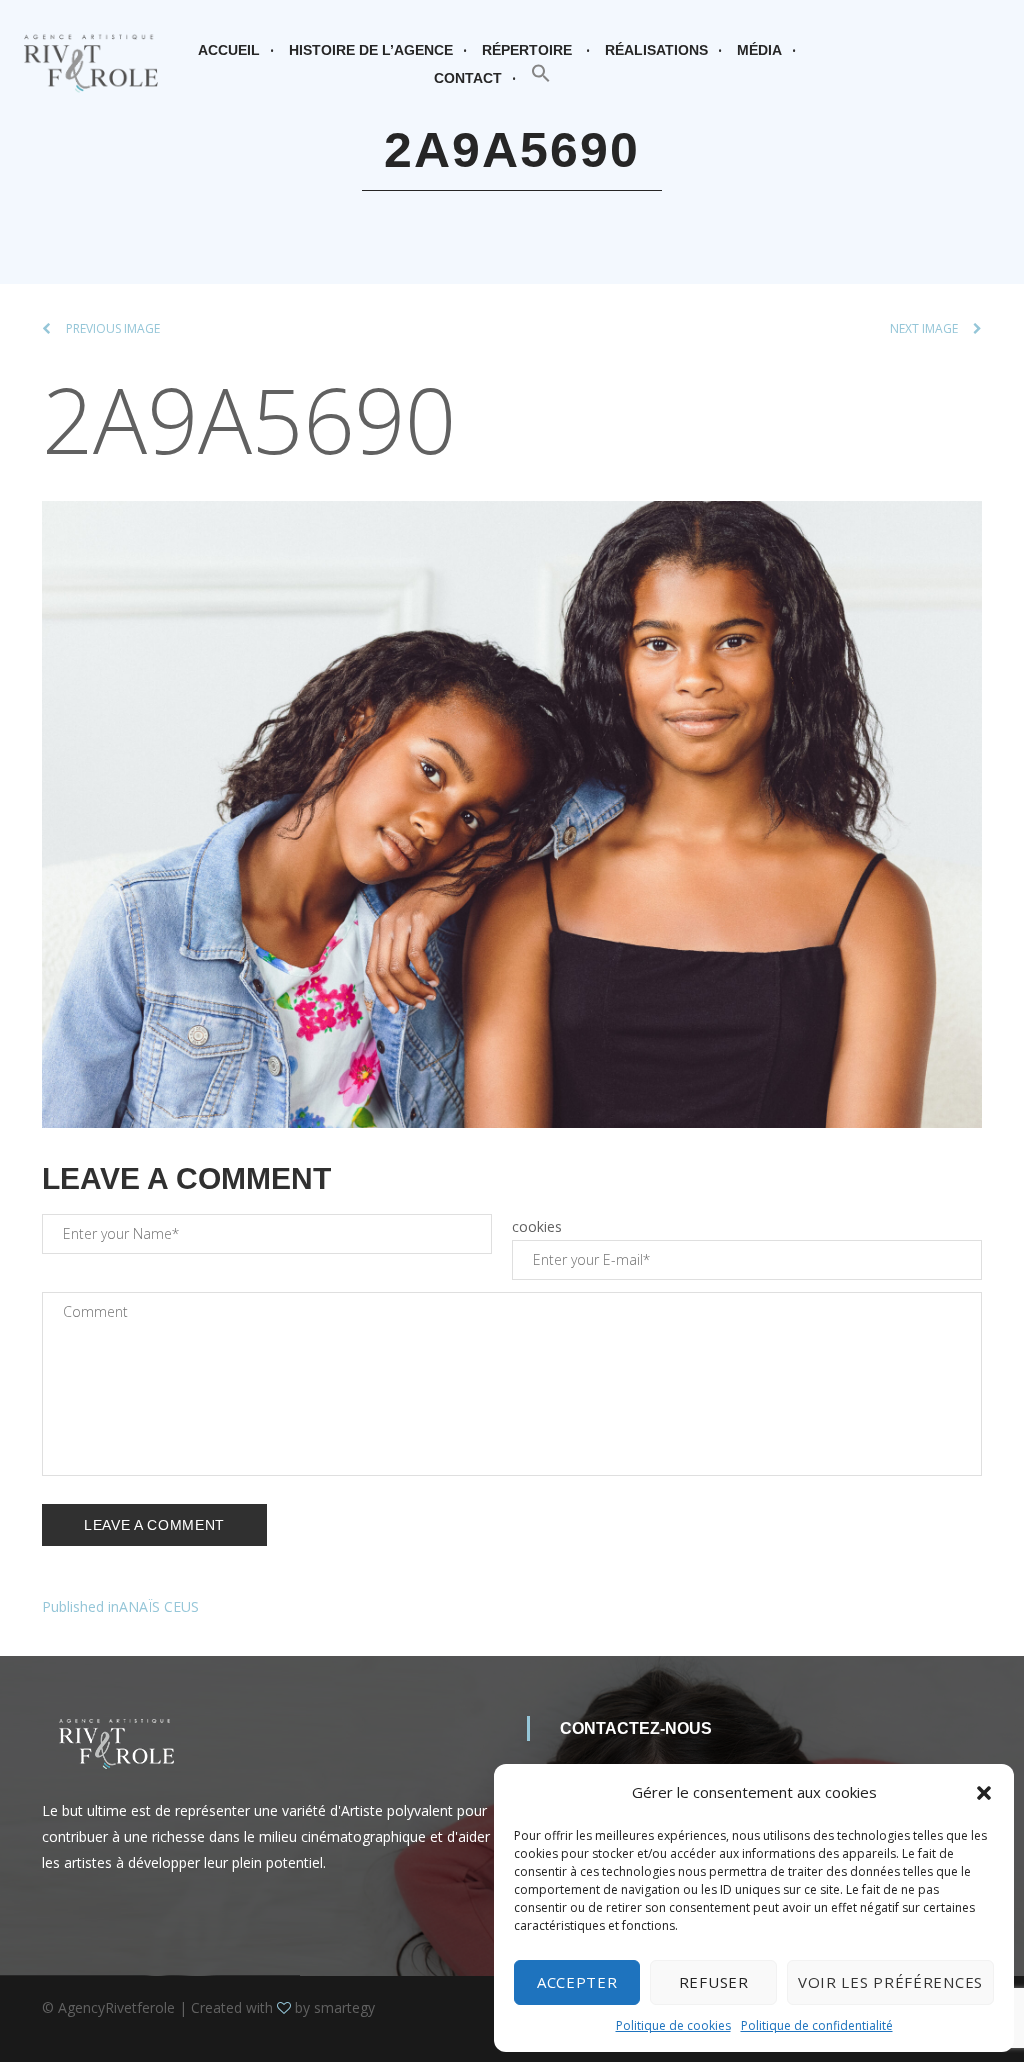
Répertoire (527, 50)
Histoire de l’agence (371, 50)
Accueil (229, 50)
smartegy (344, 2007)
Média (759, 50)
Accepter (577, 1982)
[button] (984, 1793)
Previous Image (113, 328)
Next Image (924, 328)
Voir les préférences (890, 1982)
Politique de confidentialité (817, 2025)
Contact (468, 78)
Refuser (714, 1982)
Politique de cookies (673, 2025)
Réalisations (656, 50)
